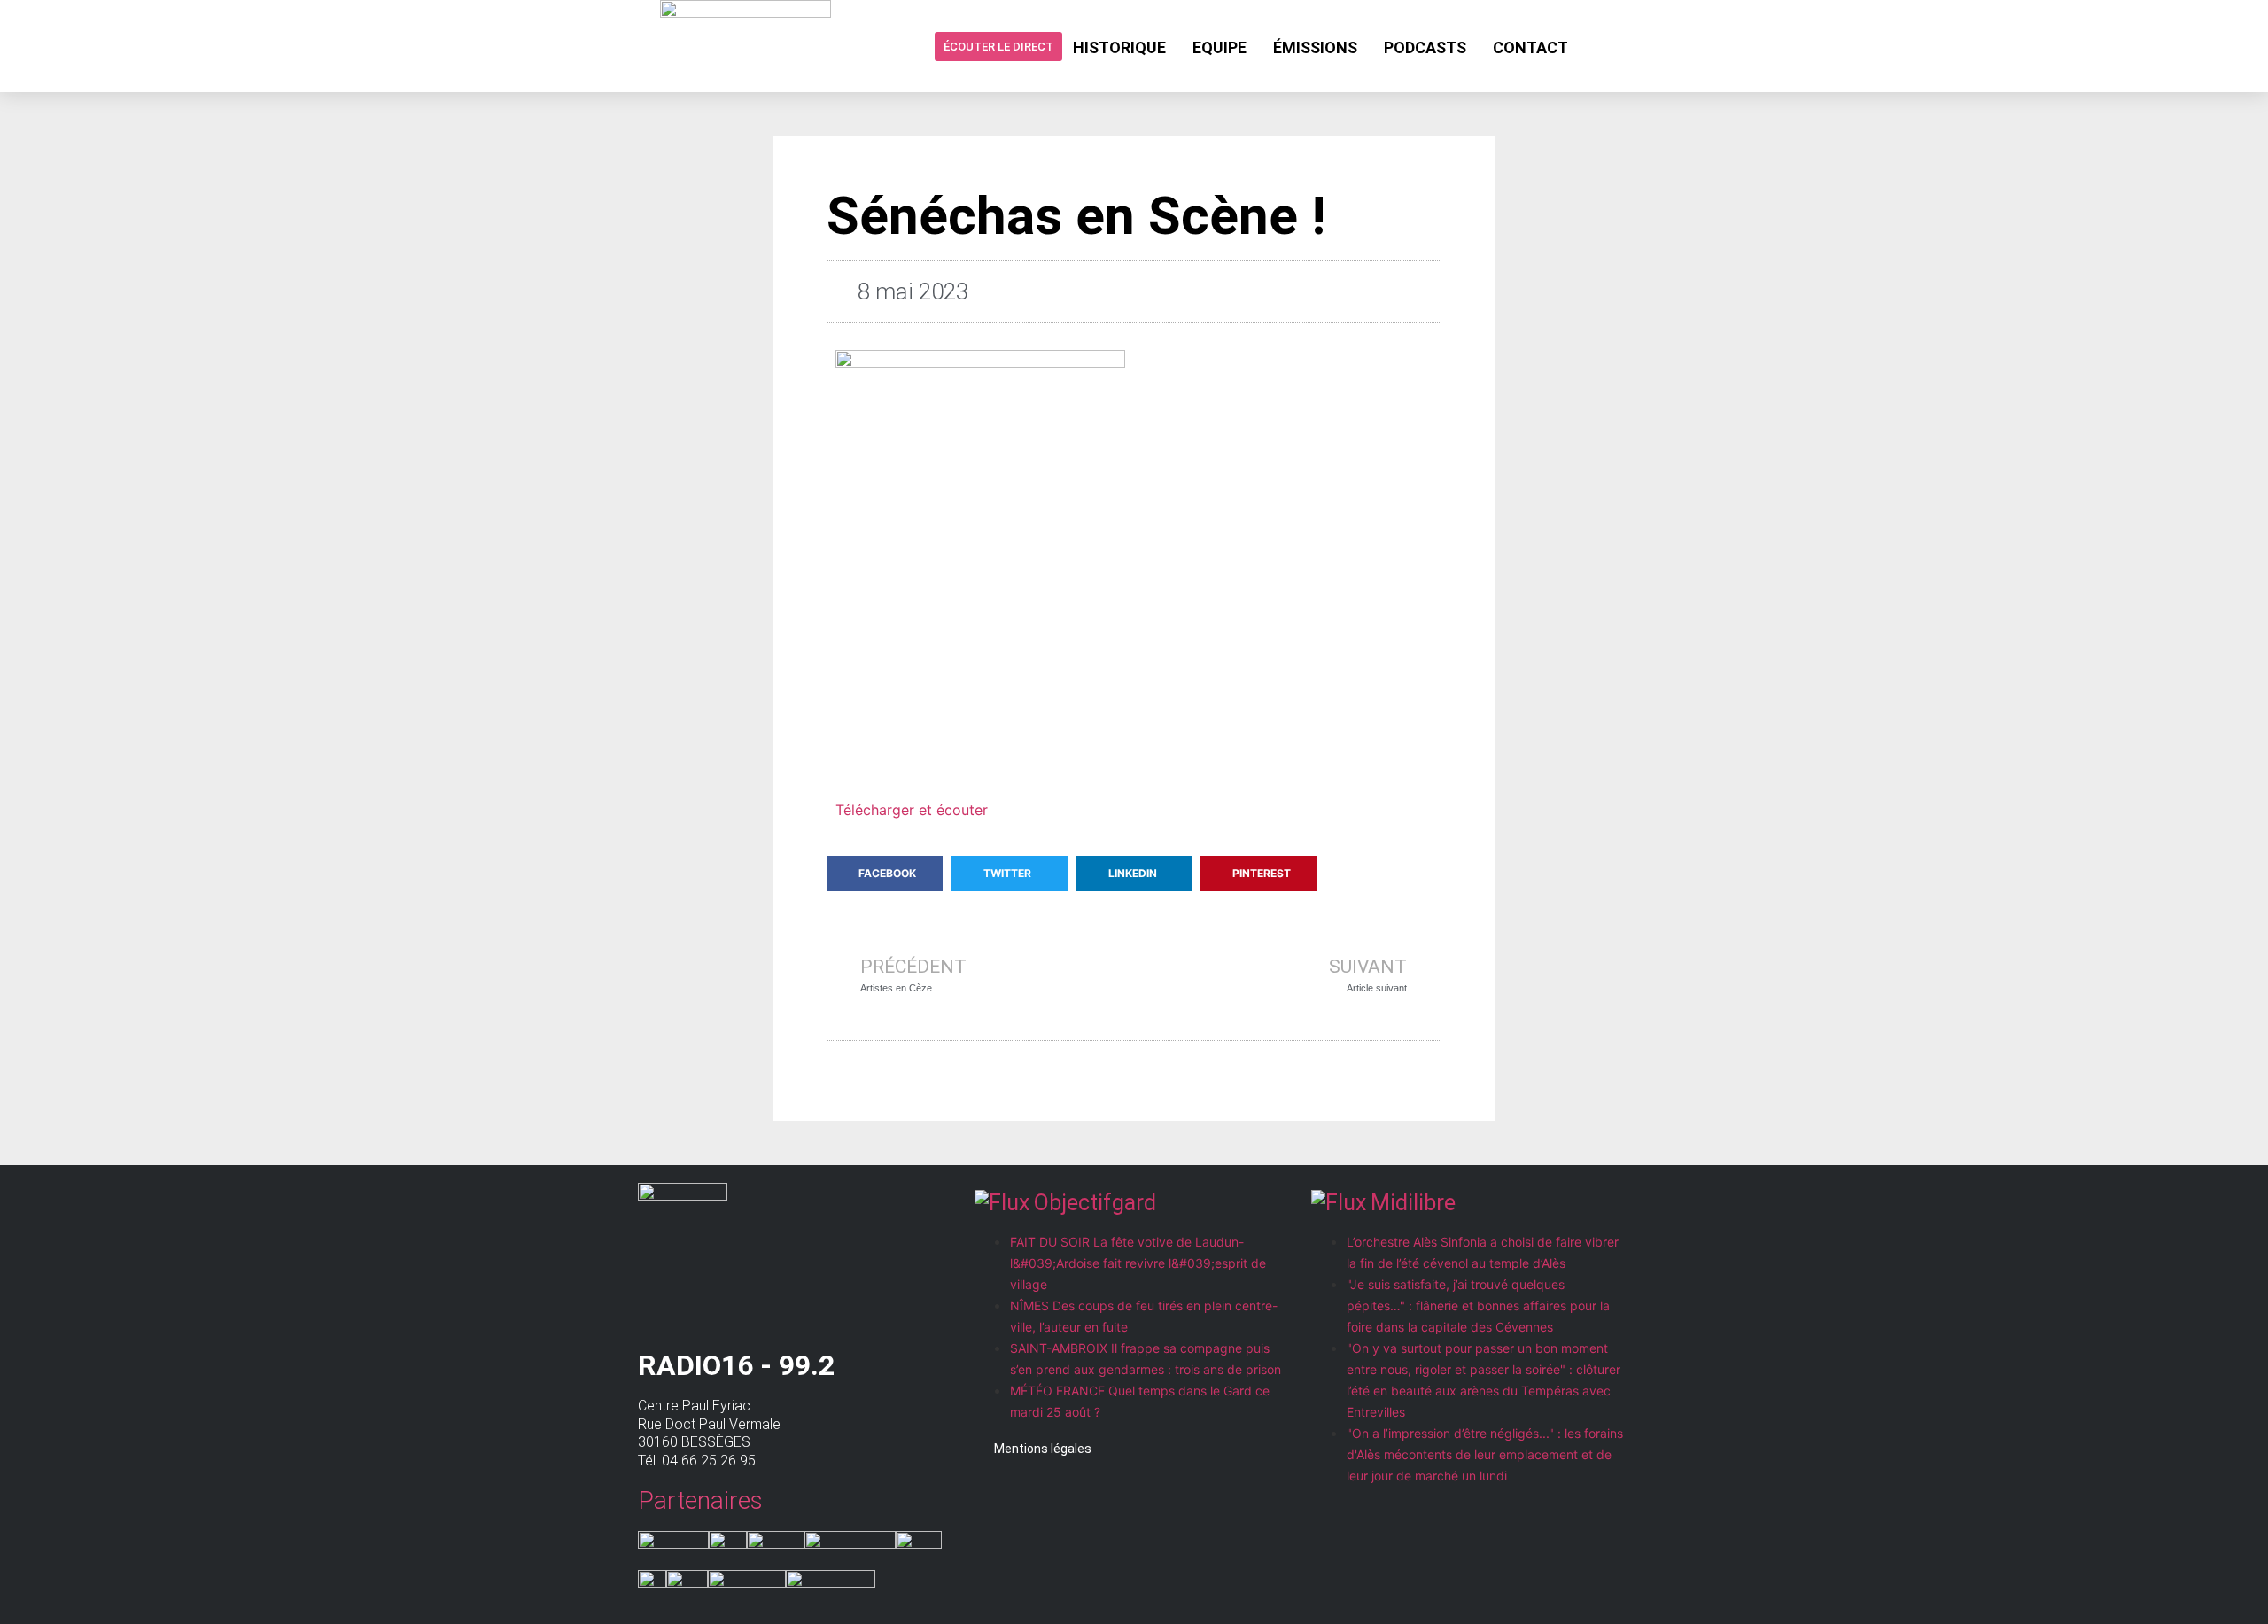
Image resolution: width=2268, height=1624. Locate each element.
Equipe (1219, 47)
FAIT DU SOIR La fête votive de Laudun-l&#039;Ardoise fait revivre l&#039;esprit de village (1138, 1263)
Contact (1530, 47)
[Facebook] (1596, 46)
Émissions (1315, 47)
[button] (885, 874)
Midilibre (1413, 1203)
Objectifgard (1095, 1203)
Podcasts (1425, 47)
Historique (1119, 47)
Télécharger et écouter (912, 810)
